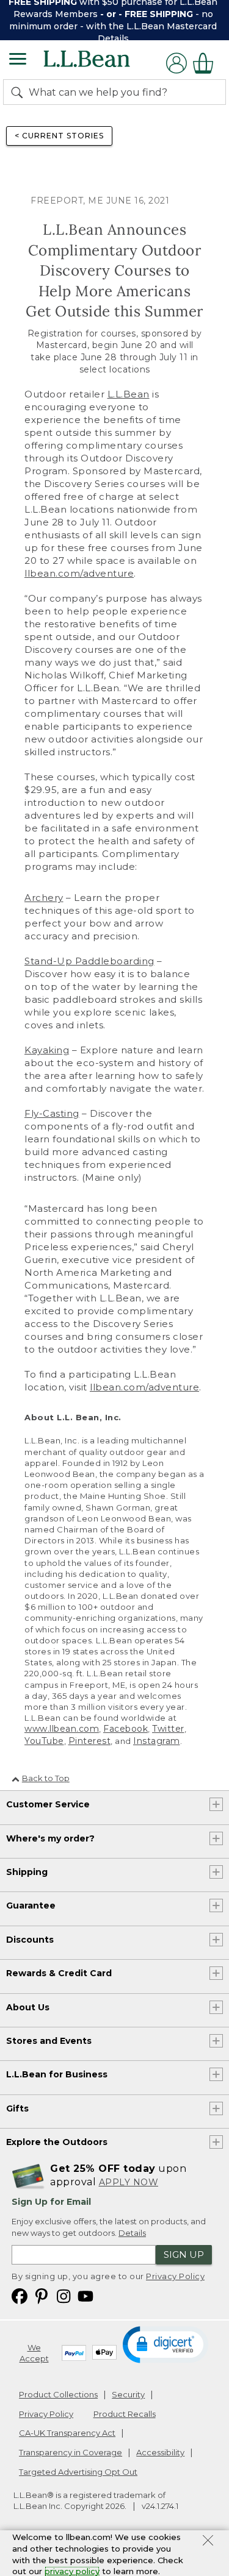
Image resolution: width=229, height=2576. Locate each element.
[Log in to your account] (176, 63)
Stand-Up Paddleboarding (89, 961)
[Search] (20, 92)
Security (128, 2394)
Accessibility (160, 2452)
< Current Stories (59, 136)
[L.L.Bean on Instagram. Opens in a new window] (64, 2295)
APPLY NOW (129, 2182)
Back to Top (46, 1778)
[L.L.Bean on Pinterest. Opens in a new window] (42, 2295)
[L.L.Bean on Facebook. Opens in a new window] (20, 2295)
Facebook (125, 1729)
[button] (166, 2344)
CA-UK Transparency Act (67, 2433)
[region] (114, 20)
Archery (44, 898)
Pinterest (90, 1741)
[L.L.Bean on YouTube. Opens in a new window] (85, 2295)
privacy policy (72, 2571)
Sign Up (184, 2254)
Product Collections (58, 2394)
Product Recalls (125, 2414)
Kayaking (47, 1050)
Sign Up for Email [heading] (51, 2202)
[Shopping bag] (206, 63)
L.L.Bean (129, 394)
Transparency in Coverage (71, 2452)
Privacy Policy (175, 2276)
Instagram (157, 1741)
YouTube (44, 1741)
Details (113, 38)
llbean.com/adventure (79, 573)
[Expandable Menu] (18, 60)
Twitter (168, 1729)
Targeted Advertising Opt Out (78, 2472)
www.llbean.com (62, 1729)
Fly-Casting (52, 1113)
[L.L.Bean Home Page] (104, 63)
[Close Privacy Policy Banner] (208, 2542)
